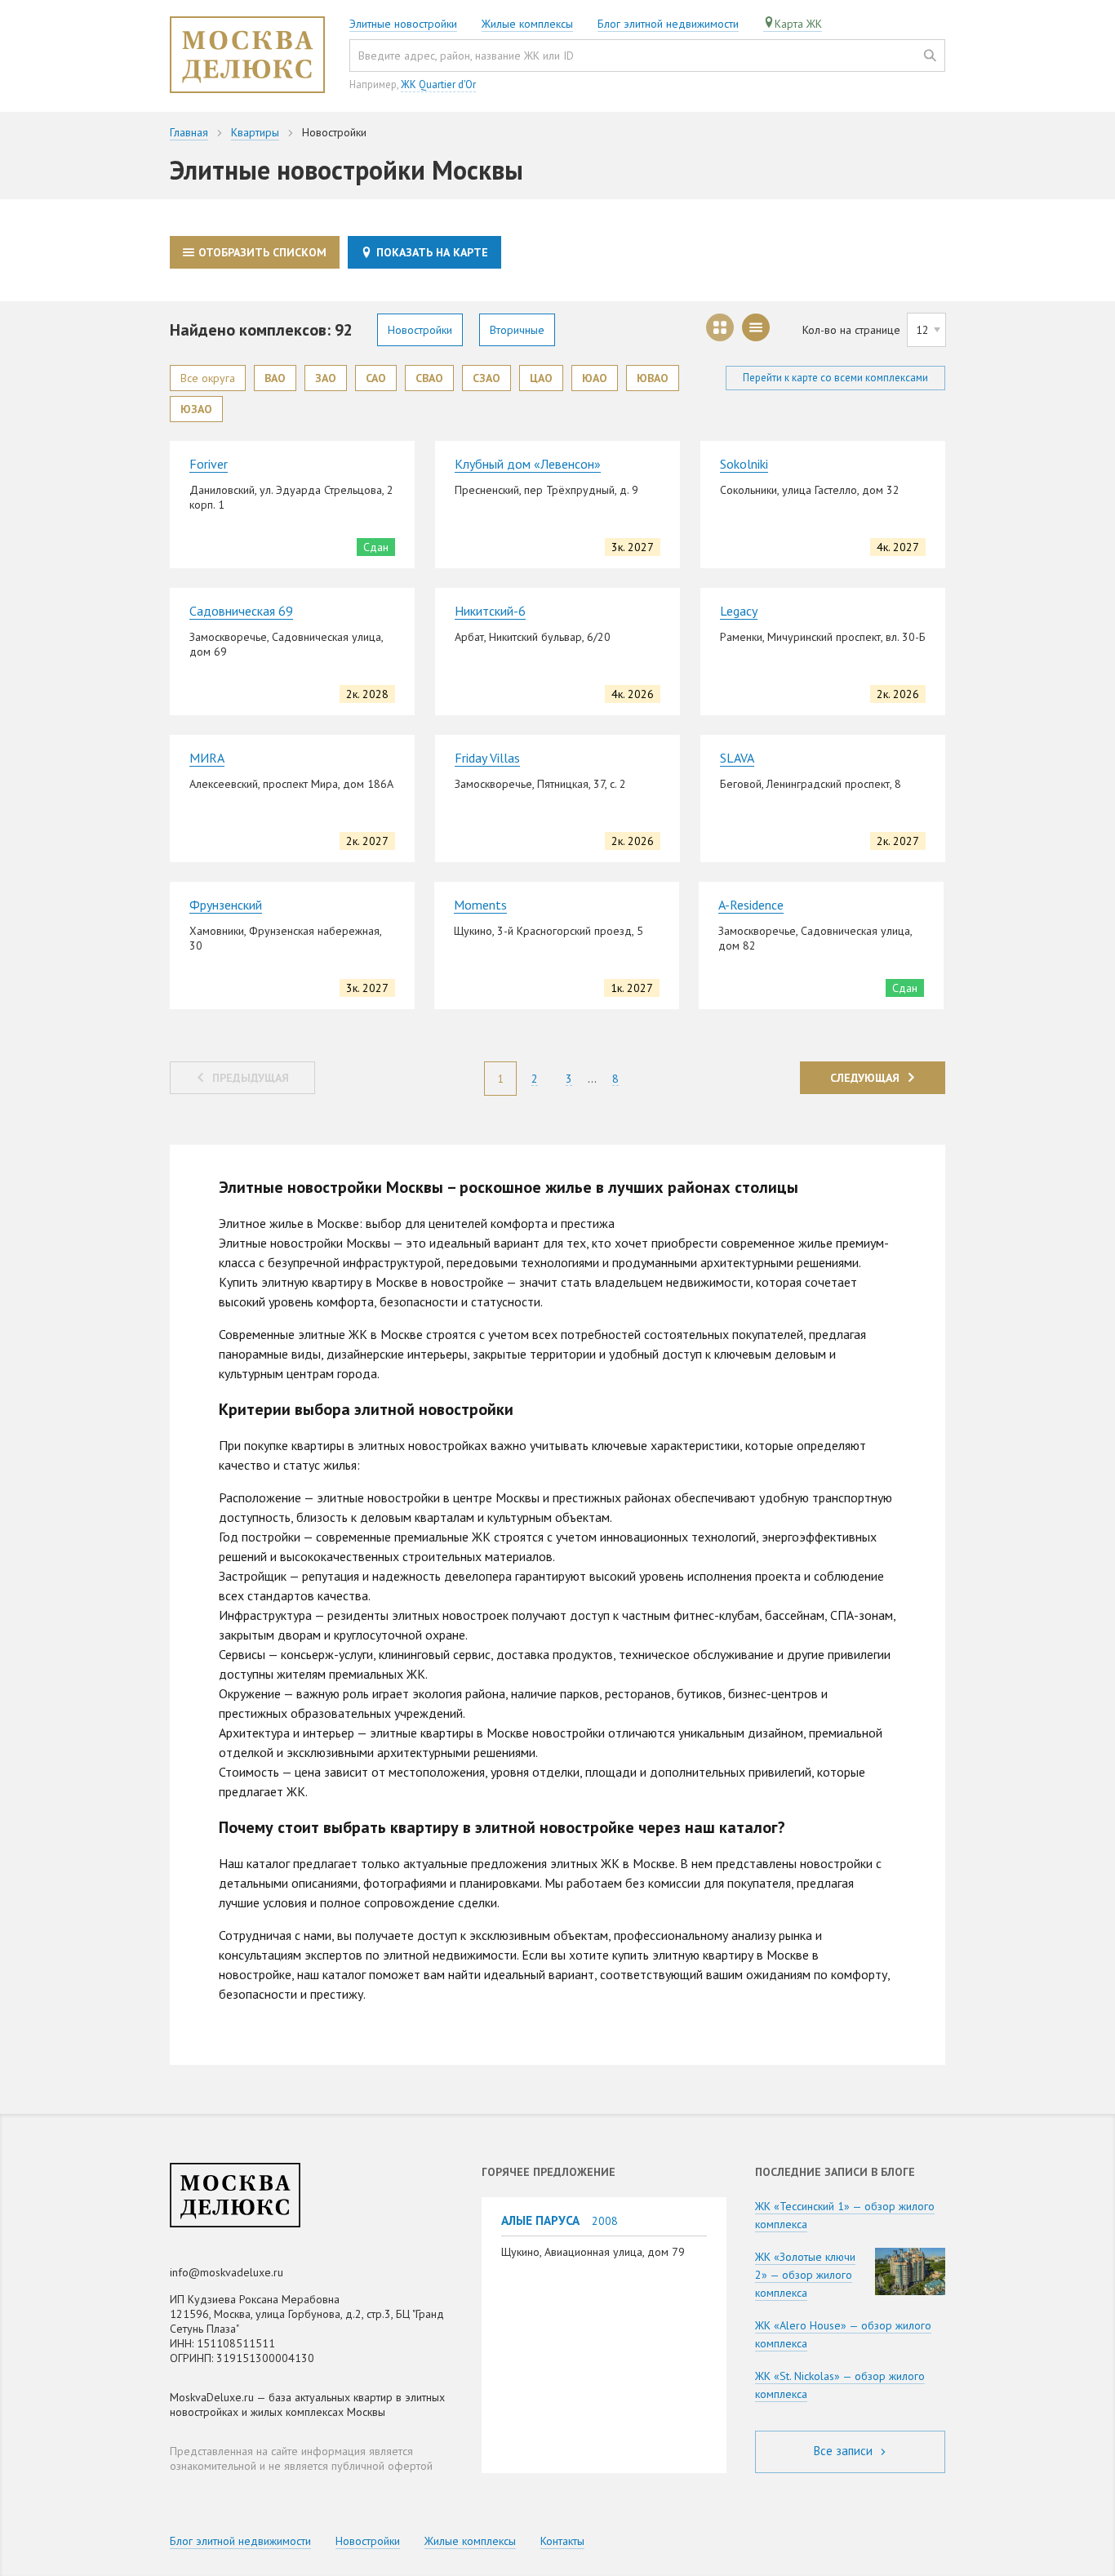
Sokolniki (744, 464)
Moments (480, 905)
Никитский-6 (490, 611)
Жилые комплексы (527, 24)
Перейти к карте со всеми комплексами (835, 378)
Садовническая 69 (241, 611)
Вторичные (517, 330)
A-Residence (751, 905)
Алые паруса (540, 2220)
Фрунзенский (226, 905)
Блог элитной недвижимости (668, 24)
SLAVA (737, 758)
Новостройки (420, 330)
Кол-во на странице (851, 330)
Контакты (562, 2541)
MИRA (207, 758)
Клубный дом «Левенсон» (528, 464)
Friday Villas (487, 758)
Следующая (865, 1078)
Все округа (208, 378)
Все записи (845, 2451)
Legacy (739, 611)
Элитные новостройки (403, 24)
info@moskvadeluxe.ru (227, 2272)
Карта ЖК (798, 24)
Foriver (209, 464)
